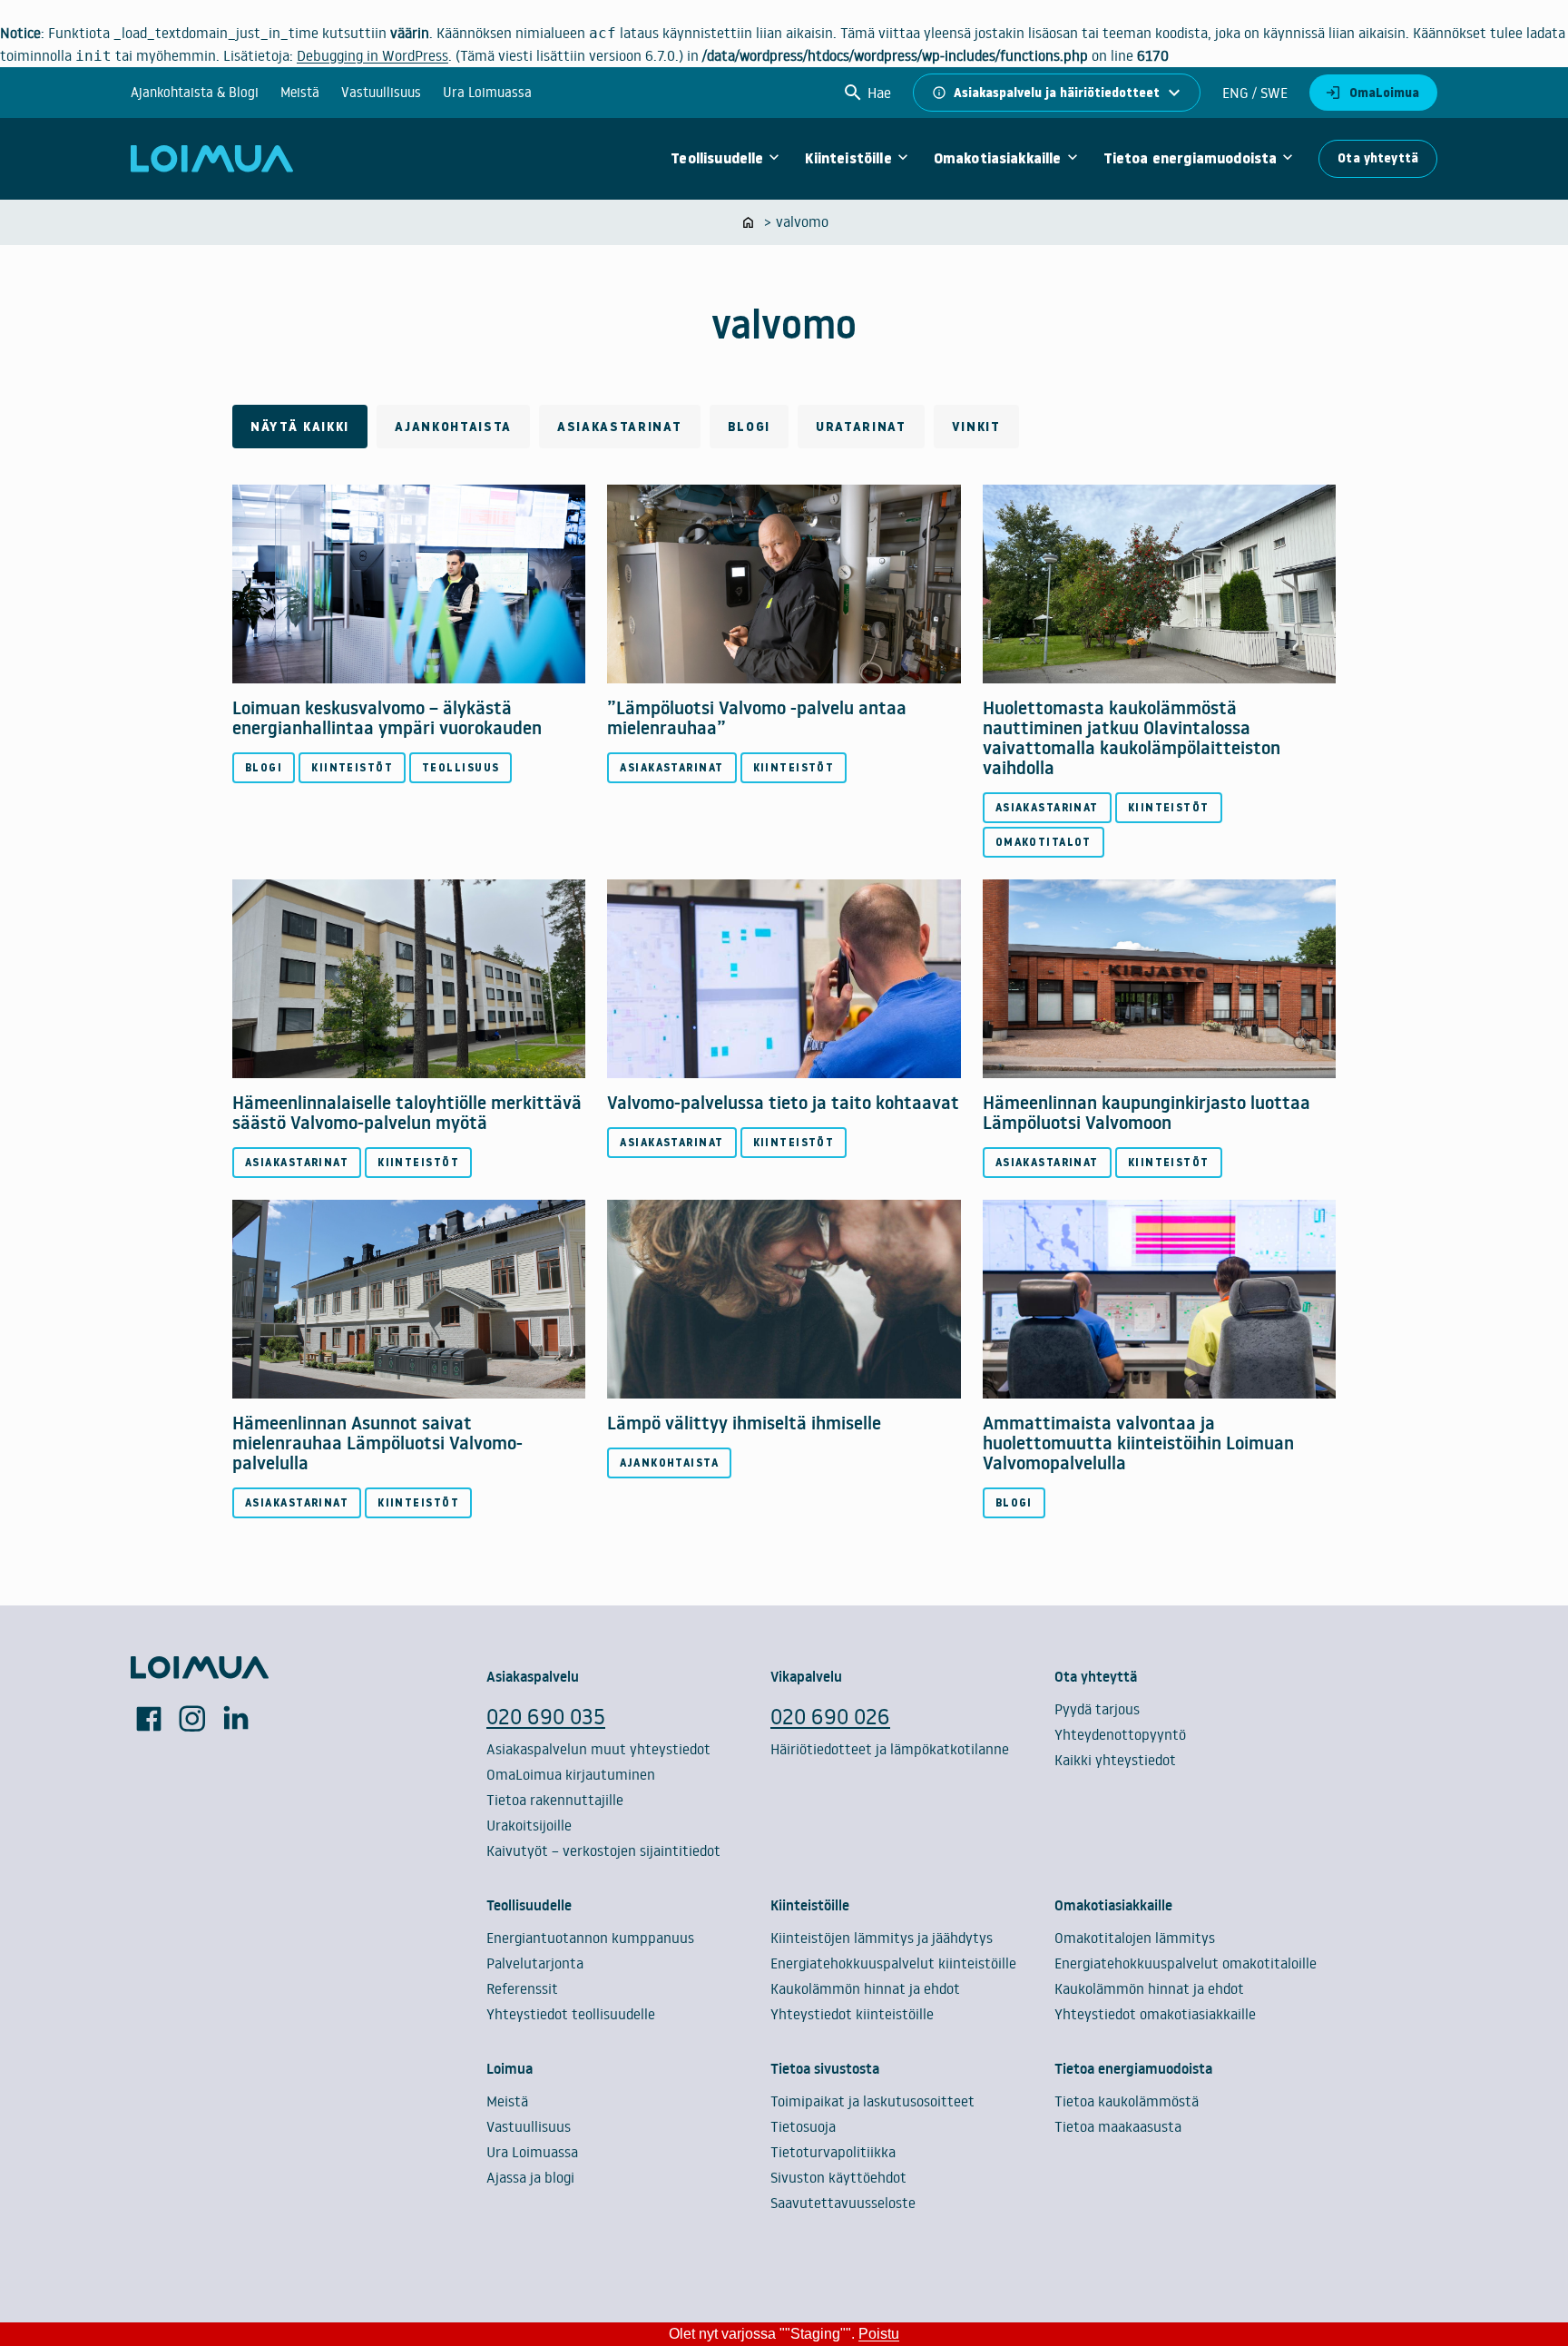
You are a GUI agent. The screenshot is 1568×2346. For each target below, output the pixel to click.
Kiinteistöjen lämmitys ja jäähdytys (882, 1938)
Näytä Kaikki (300, 427)
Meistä (300, 92)
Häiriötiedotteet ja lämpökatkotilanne (890, 1749)
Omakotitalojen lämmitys (1135, 1938)
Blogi (749, 427)
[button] (867, 93)
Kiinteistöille (848, 159)
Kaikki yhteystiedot (1115, 1760)
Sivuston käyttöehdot (838, 2177)
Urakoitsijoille (529, 1825)
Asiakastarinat (620, 427)
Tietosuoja (803, 2126)
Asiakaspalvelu (533, 1676)
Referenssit (522, 1988)
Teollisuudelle (717, 159)
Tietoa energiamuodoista (1191, 159)
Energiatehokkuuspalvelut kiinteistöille (893, 1963)
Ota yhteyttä (1378, 158)
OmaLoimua (1384, 93)
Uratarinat (861, 427)
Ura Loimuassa (487, 92)
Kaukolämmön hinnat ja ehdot (865, 1988)
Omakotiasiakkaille (998, 159)
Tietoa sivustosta (825, 2068)
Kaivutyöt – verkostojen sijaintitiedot (603, 1850)
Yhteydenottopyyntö (1120, 1734)
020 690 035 (546, 1716)
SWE (1272, 93)
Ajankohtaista (453, 427)
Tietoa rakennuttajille (555, 1800)
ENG (1235, 93)
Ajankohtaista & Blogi (195, 92)
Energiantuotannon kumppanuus (590, 1938)
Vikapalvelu (806, 1676)
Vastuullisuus (381, 92)
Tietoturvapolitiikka (833, 2152)
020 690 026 (830, 1716)
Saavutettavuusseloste (843, 2203)
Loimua (510, 2068)
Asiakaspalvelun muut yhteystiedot (598, 1749)
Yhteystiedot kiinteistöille (852, 2014)
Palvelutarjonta (535, 1963)
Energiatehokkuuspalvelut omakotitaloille (1186, 1963)
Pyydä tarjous (1097, 1709)
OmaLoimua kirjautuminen (571, 1774)
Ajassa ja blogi (530, 2177)
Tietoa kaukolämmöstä (1127, 2101)
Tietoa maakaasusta (1118, 2126)
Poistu (879, 2334)
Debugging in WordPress (372, 55)
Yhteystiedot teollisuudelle (571, 2014)
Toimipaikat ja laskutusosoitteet (872, 2101)
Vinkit (976, 427)
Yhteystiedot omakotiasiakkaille (1155, 2014)
